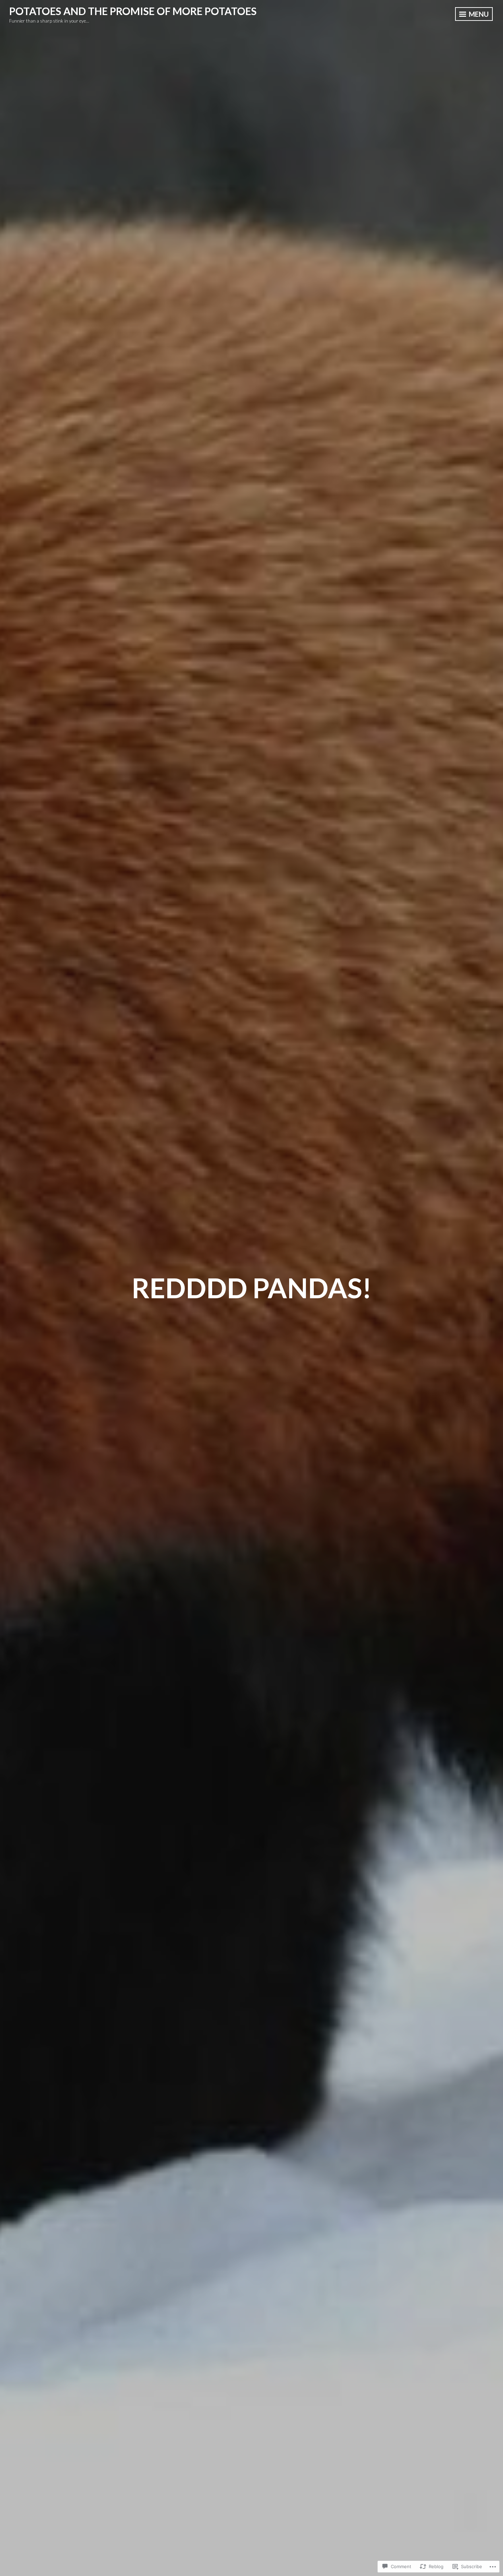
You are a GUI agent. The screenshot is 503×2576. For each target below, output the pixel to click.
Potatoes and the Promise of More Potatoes (133, 11)
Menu (478, 14)
